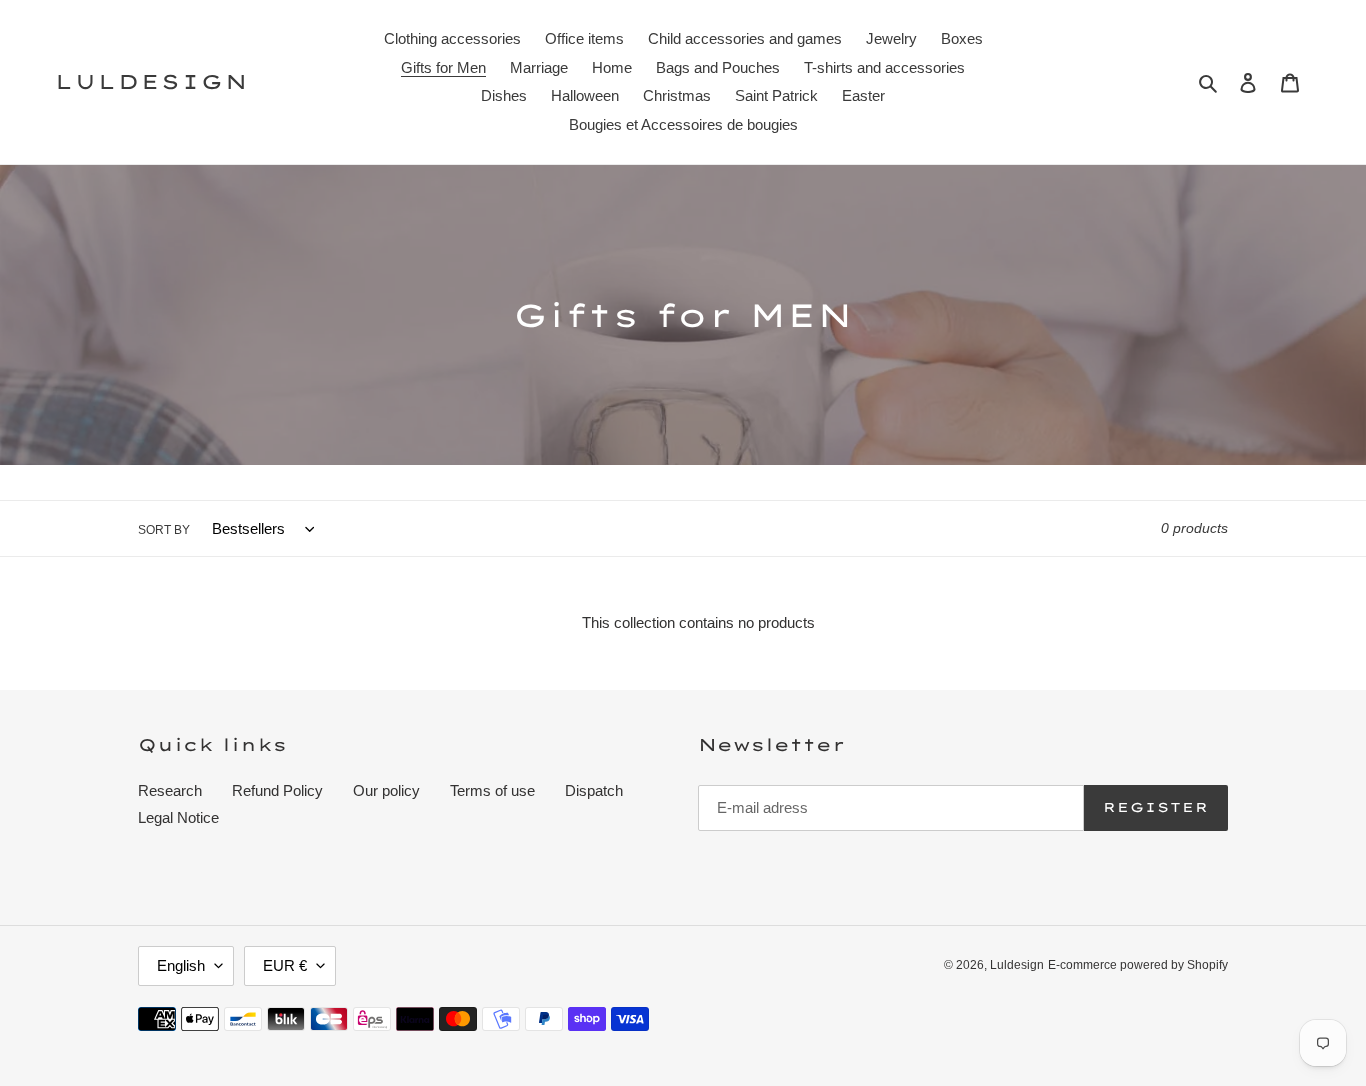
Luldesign (152, 82)
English (181, 965)
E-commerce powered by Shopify (1138, 965)
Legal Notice (178, 817)
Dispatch (594, 790)
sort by (164, 530)
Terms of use (492, 790)
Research (170, 790)
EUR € (285, 965)
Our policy (386, 790)
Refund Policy (277, 790)
